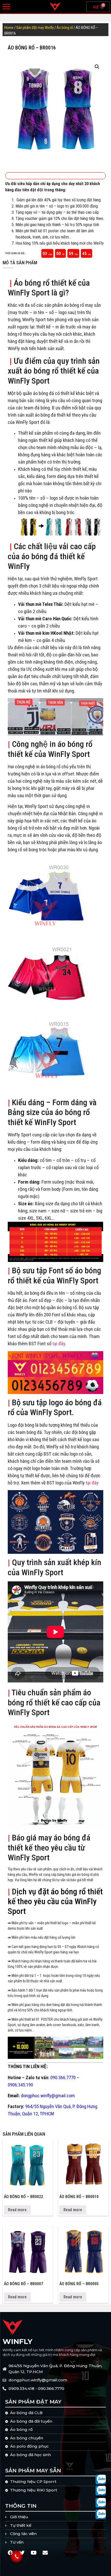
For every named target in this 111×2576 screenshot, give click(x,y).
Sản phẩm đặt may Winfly (35, 28)
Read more (17, 2210)
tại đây (59, 1344)
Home (9, 28)
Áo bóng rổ (65, 28)
